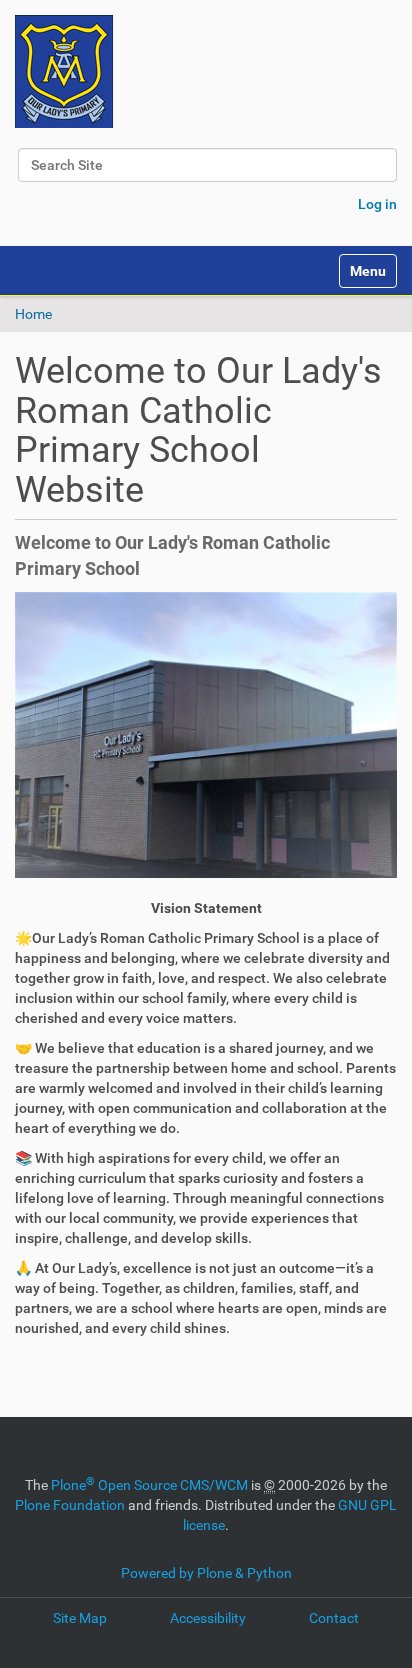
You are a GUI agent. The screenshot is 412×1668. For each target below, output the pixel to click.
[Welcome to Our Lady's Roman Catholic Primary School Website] (64, 71)
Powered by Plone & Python (206, 1573)
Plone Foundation (70, 1505)
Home (33, 314)
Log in (377, 204)
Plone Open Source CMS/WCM (149, 1485)
